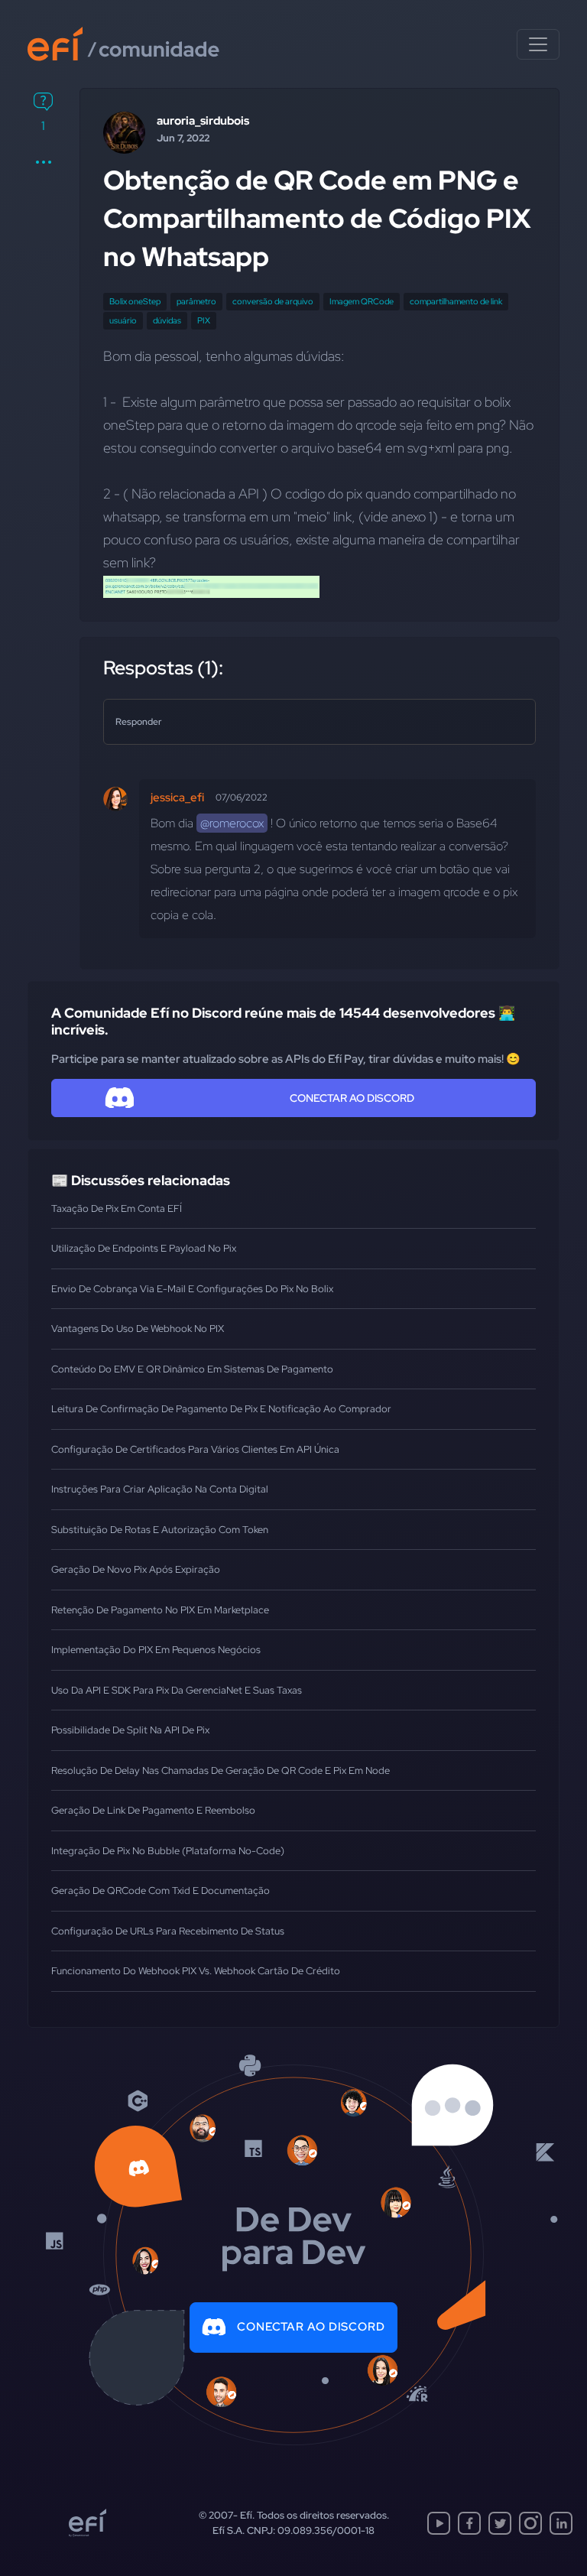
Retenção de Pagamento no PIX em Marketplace (160, 1610)
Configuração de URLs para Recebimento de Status (168, 1931)
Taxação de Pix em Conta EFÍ (117, 1208)
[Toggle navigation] (538, 44)
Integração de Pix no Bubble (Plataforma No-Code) (168, 1851)
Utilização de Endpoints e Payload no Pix (144, 1248)
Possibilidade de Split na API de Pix (130, 1730)
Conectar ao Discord (311, 2327)
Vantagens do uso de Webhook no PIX (138, 1329)
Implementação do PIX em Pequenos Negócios (156, 1650)
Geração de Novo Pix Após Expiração (136, 1569)
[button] (43, 162)
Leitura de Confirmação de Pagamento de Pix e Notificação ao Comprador (221, 1409)
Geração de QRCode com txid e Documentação (161, 1891)
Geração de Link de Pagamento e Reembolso (153, 1810)
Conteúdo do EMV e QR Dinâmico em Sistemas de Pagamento (192, 1369)
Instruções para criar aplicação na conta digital (160, 1489)
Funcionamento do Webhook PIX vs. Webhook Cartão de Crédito (196, 1971)
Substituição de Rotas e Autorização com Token (160, 1530)
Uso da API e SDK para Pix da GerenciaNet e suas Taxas (177, 1690)
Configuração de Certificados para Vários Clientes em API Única (195, 1449)
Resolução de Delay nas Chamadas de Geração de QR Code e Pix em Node (221, 1770)
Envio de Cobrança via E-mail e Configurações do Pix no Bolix (192, 1289)
